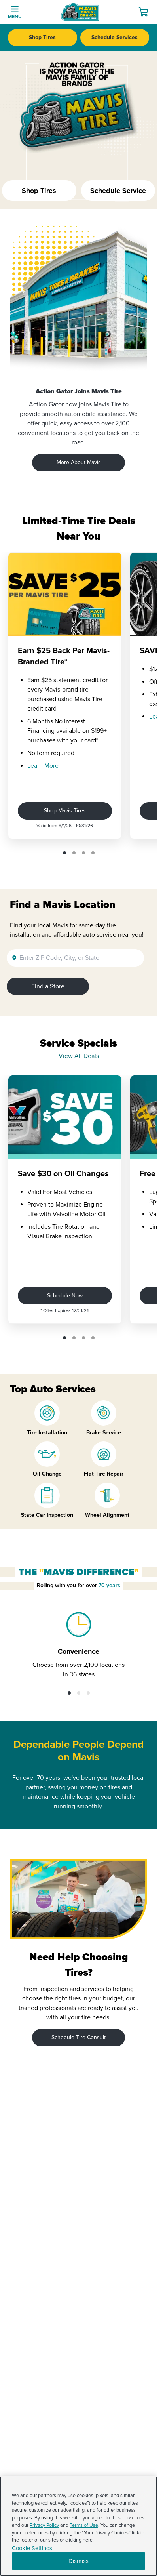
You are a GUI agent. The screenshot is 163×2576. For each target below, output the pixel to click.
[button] (64, 853)
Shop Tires (42, 37)
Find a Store (48, 986)
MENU (15, 17)
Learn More (43, 766)
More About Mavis (79, 462)
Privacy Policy (44, 2525)
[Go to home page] (80, 12)
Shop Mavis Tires (65, 811)
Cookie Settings (32, 2548)
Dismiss (79, 2561)
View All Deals (79, 1056)
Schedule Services (115, 37)
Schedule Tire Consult (79, 2037)
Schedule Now (65, 1296)
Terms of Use (84, 2525)
